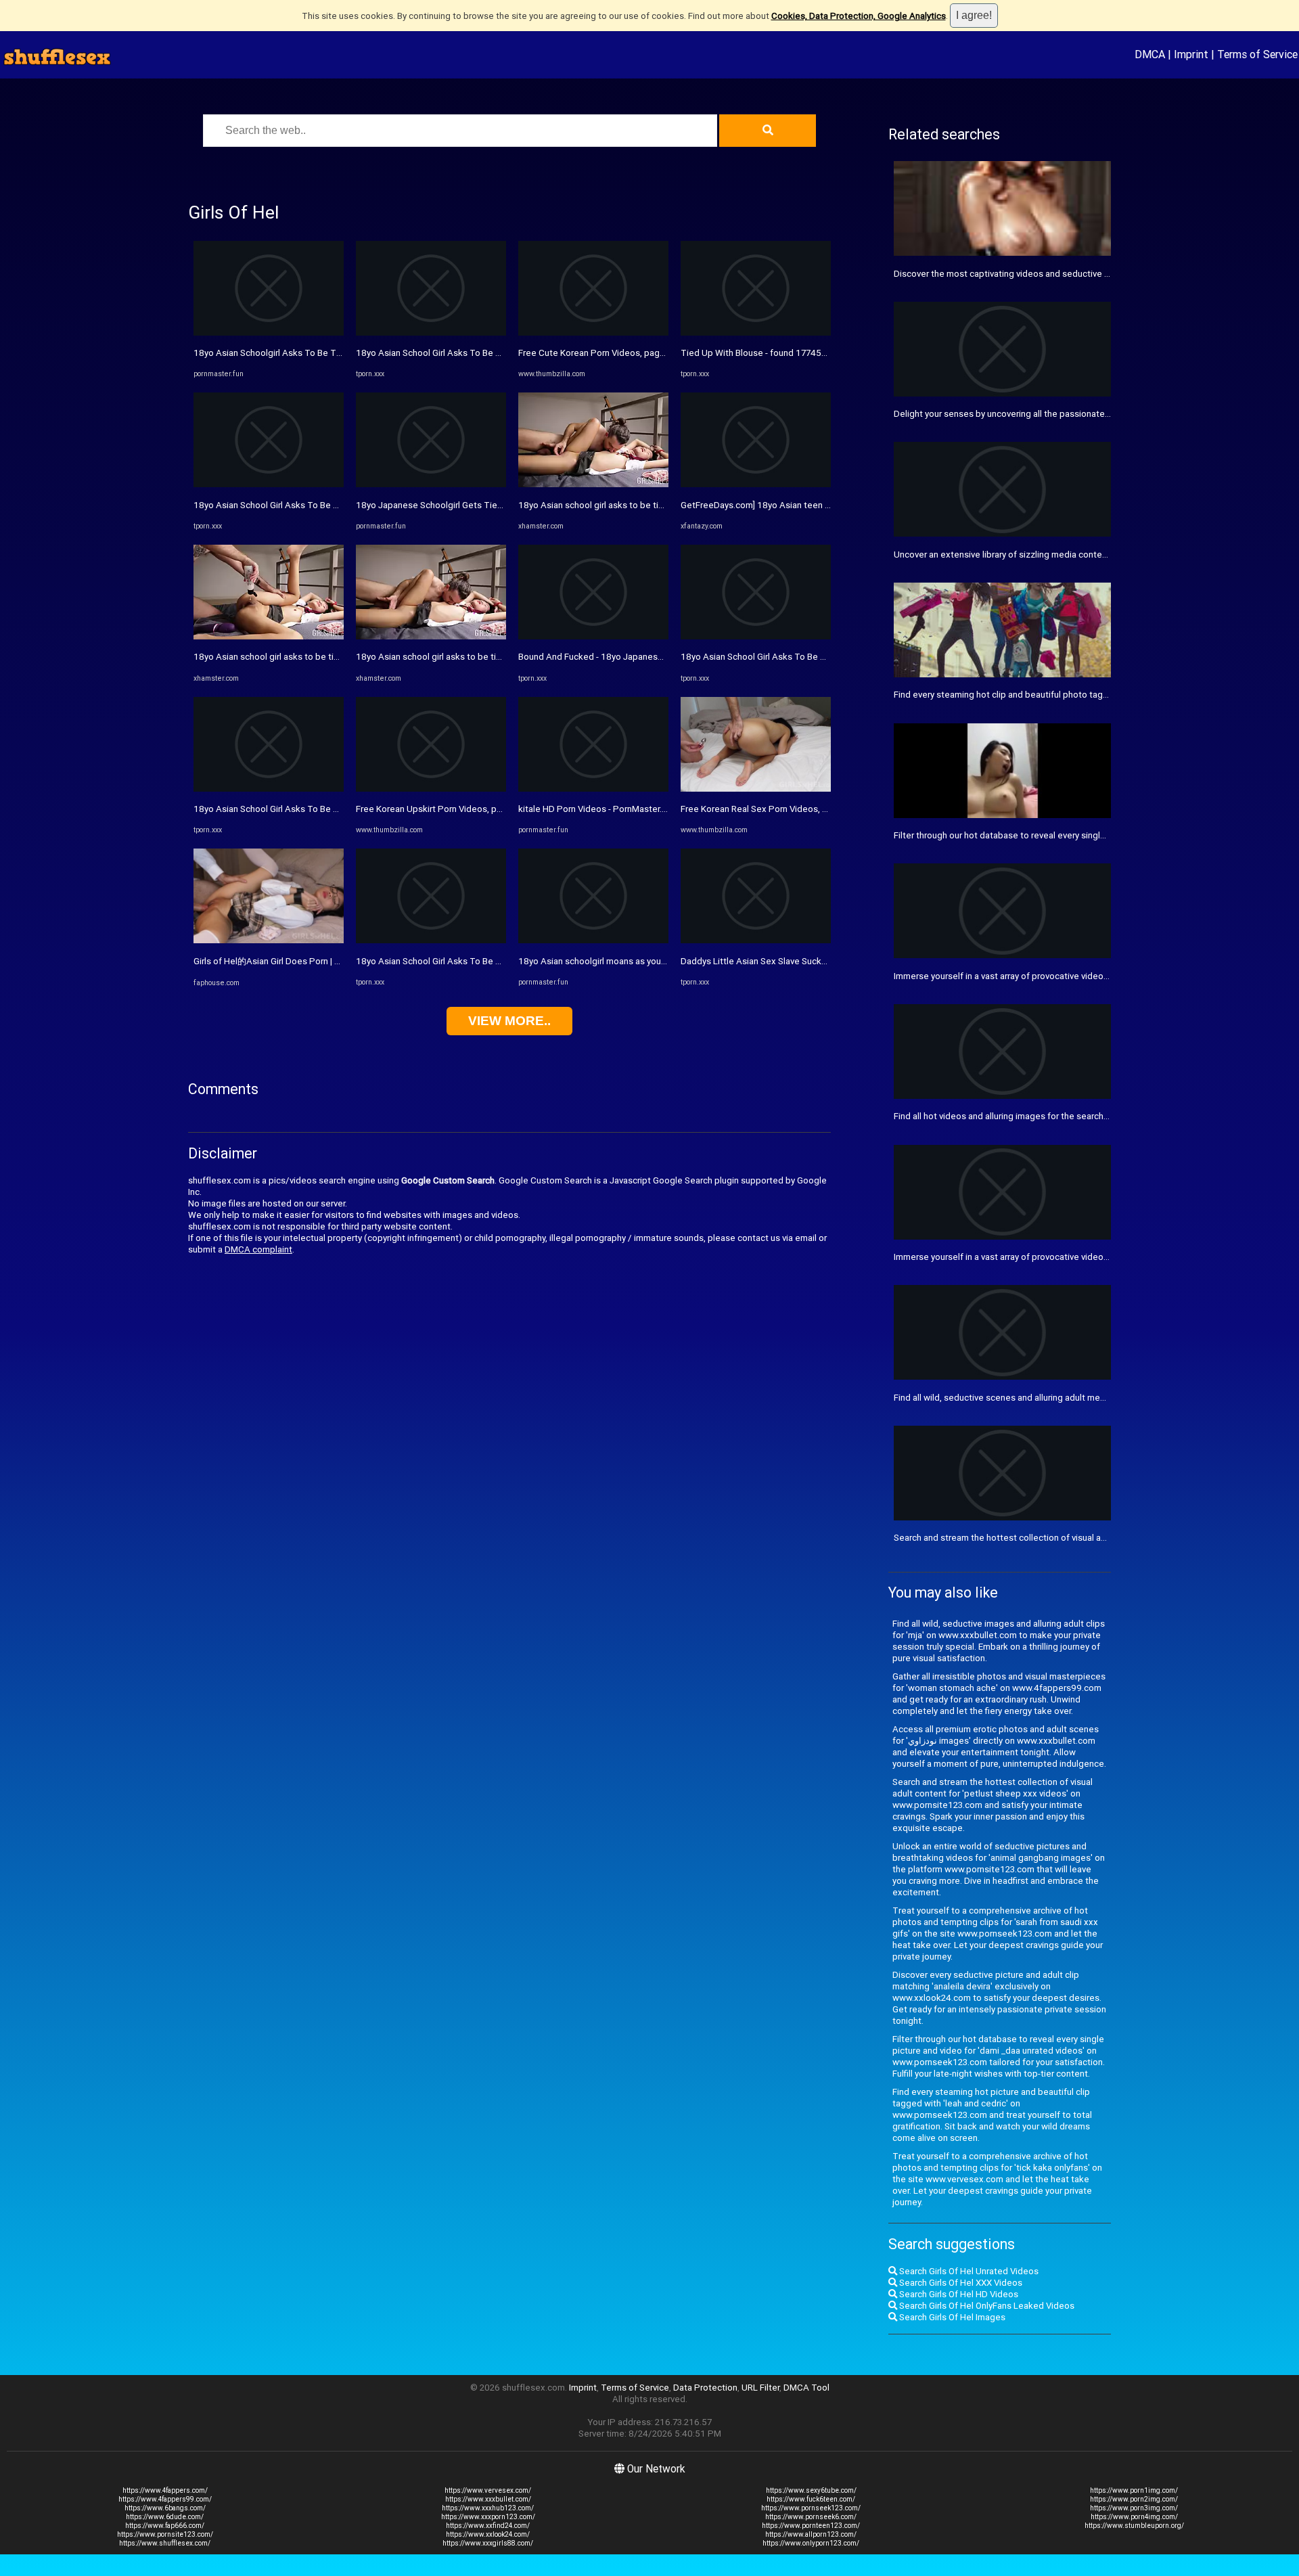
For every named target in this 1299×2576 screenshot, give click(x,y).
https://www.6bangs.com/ (165, 2508)
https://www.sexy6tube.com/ (811, 2490)
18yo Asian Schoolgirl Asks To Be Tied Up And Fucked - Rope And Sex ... (339, 353)
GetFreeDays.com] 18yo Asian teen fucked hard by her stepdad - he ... (821, 505)
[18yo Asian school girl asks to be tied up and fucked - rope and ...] (269, 636)
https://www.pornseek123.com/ (811, 2508)
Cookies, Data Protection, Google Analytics (859, 16)
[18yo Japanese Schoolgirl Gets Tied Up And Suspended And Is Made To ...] (431, 484)
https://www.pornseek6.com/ (811, 2517)
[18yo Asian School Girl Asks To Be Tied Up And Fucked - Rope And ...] (269, 484)
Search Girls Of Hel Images (951, 2317)
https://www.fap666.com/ (165, 2526)
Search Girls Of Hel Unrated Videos (968, 2271)
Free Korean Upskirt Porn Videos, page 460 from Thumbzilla (477, 809)
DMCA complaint (258, 1249)
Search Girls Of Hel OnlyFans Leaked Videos (986, 2306)
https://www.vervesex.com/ (488, 2490)
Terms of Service (1257, 54)
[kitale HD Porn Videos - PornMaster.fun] (593, 789)
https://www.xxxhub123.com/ (488, 2508)
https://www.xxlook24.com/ (488, 2534)
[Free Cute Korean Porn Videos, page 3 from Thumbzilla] (593, 333)
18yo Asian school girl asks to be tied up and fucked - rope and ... (324, 657)
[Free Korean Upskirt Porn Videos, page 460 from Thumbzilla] (431, 789)
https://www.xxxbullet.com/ (488, 2499)
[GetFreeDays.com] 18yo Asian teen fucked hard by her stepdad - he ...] (756, 484)
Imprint (1191, 54)
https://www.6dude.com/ (165, 2517)
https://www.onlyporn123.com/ (811, 2543)
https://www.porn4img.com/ (1134, 2517)
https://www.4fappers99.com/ (165, 2499)
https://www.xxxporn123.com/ (488, 2517)
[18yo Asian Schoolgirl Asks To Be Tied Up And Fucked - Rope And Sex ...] (269, 333)
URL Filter (760, 2388)
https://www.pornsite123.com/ (165, 2534)
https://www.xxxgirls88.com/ (488, 2543)
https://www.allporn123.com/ (811, 2534)
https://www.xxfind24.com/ (488, 2526)
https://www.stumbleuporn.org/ (1134, 2526)
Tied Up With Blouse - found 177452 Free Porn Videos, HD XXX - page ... (824, 353)
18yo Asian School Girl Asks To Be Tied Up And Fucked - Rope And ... (332, 505)
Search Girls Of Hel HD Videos (958, 2294)
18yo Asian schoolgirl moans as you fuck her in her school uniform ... (654, 961)
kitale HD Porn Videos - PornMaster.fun (596, 809)
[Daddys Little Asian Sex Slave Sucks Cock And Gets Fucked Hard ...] (756, 940)
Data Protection (705, 2388)
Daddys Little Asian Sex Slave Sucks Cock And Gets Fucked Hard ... (815, 961)
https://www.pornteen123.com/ (811, 2526)
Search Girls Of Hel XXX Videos (960, 2283)
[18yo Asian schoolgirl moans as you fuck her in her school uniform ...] (593, 940)
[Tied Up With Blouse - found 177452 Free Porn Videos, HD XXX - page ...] (756, 333)
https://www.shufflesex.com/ (165, 2543)
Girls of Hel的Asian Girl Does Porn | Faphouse (284, 961)
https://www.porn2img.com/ (1134, 2499)
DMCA (1150, 54)
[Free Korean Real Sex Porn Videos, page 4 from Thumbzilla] (756, 789)
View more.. (509, 1021)
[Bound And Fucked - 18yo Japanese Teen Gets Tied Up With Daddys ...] (593, 636)
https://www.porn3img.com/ (1134, 2508)
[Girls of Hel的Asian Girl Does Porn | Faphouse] (269, 940)
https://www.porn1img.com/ (1134, 2490)
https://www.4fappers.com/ (165, 2490)
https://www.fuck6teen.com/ (811, 2499)
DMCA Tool (806, 2388)
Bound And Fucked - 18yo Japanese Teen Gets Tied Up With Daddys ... (661, 657)
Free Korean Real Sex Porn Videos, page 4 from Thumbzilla (799, 809)
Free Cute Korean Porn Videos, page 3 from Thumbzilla (629, 353)
